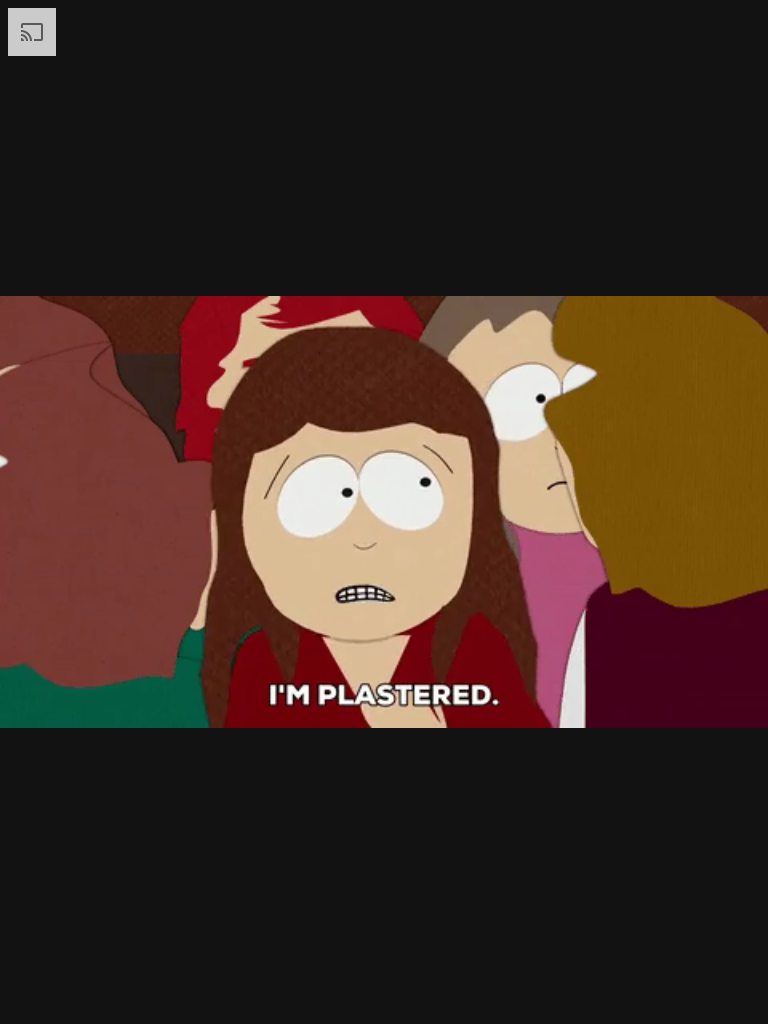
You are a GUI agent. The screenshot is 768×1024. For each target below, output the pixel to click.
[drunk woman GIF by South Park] (384, 512)
